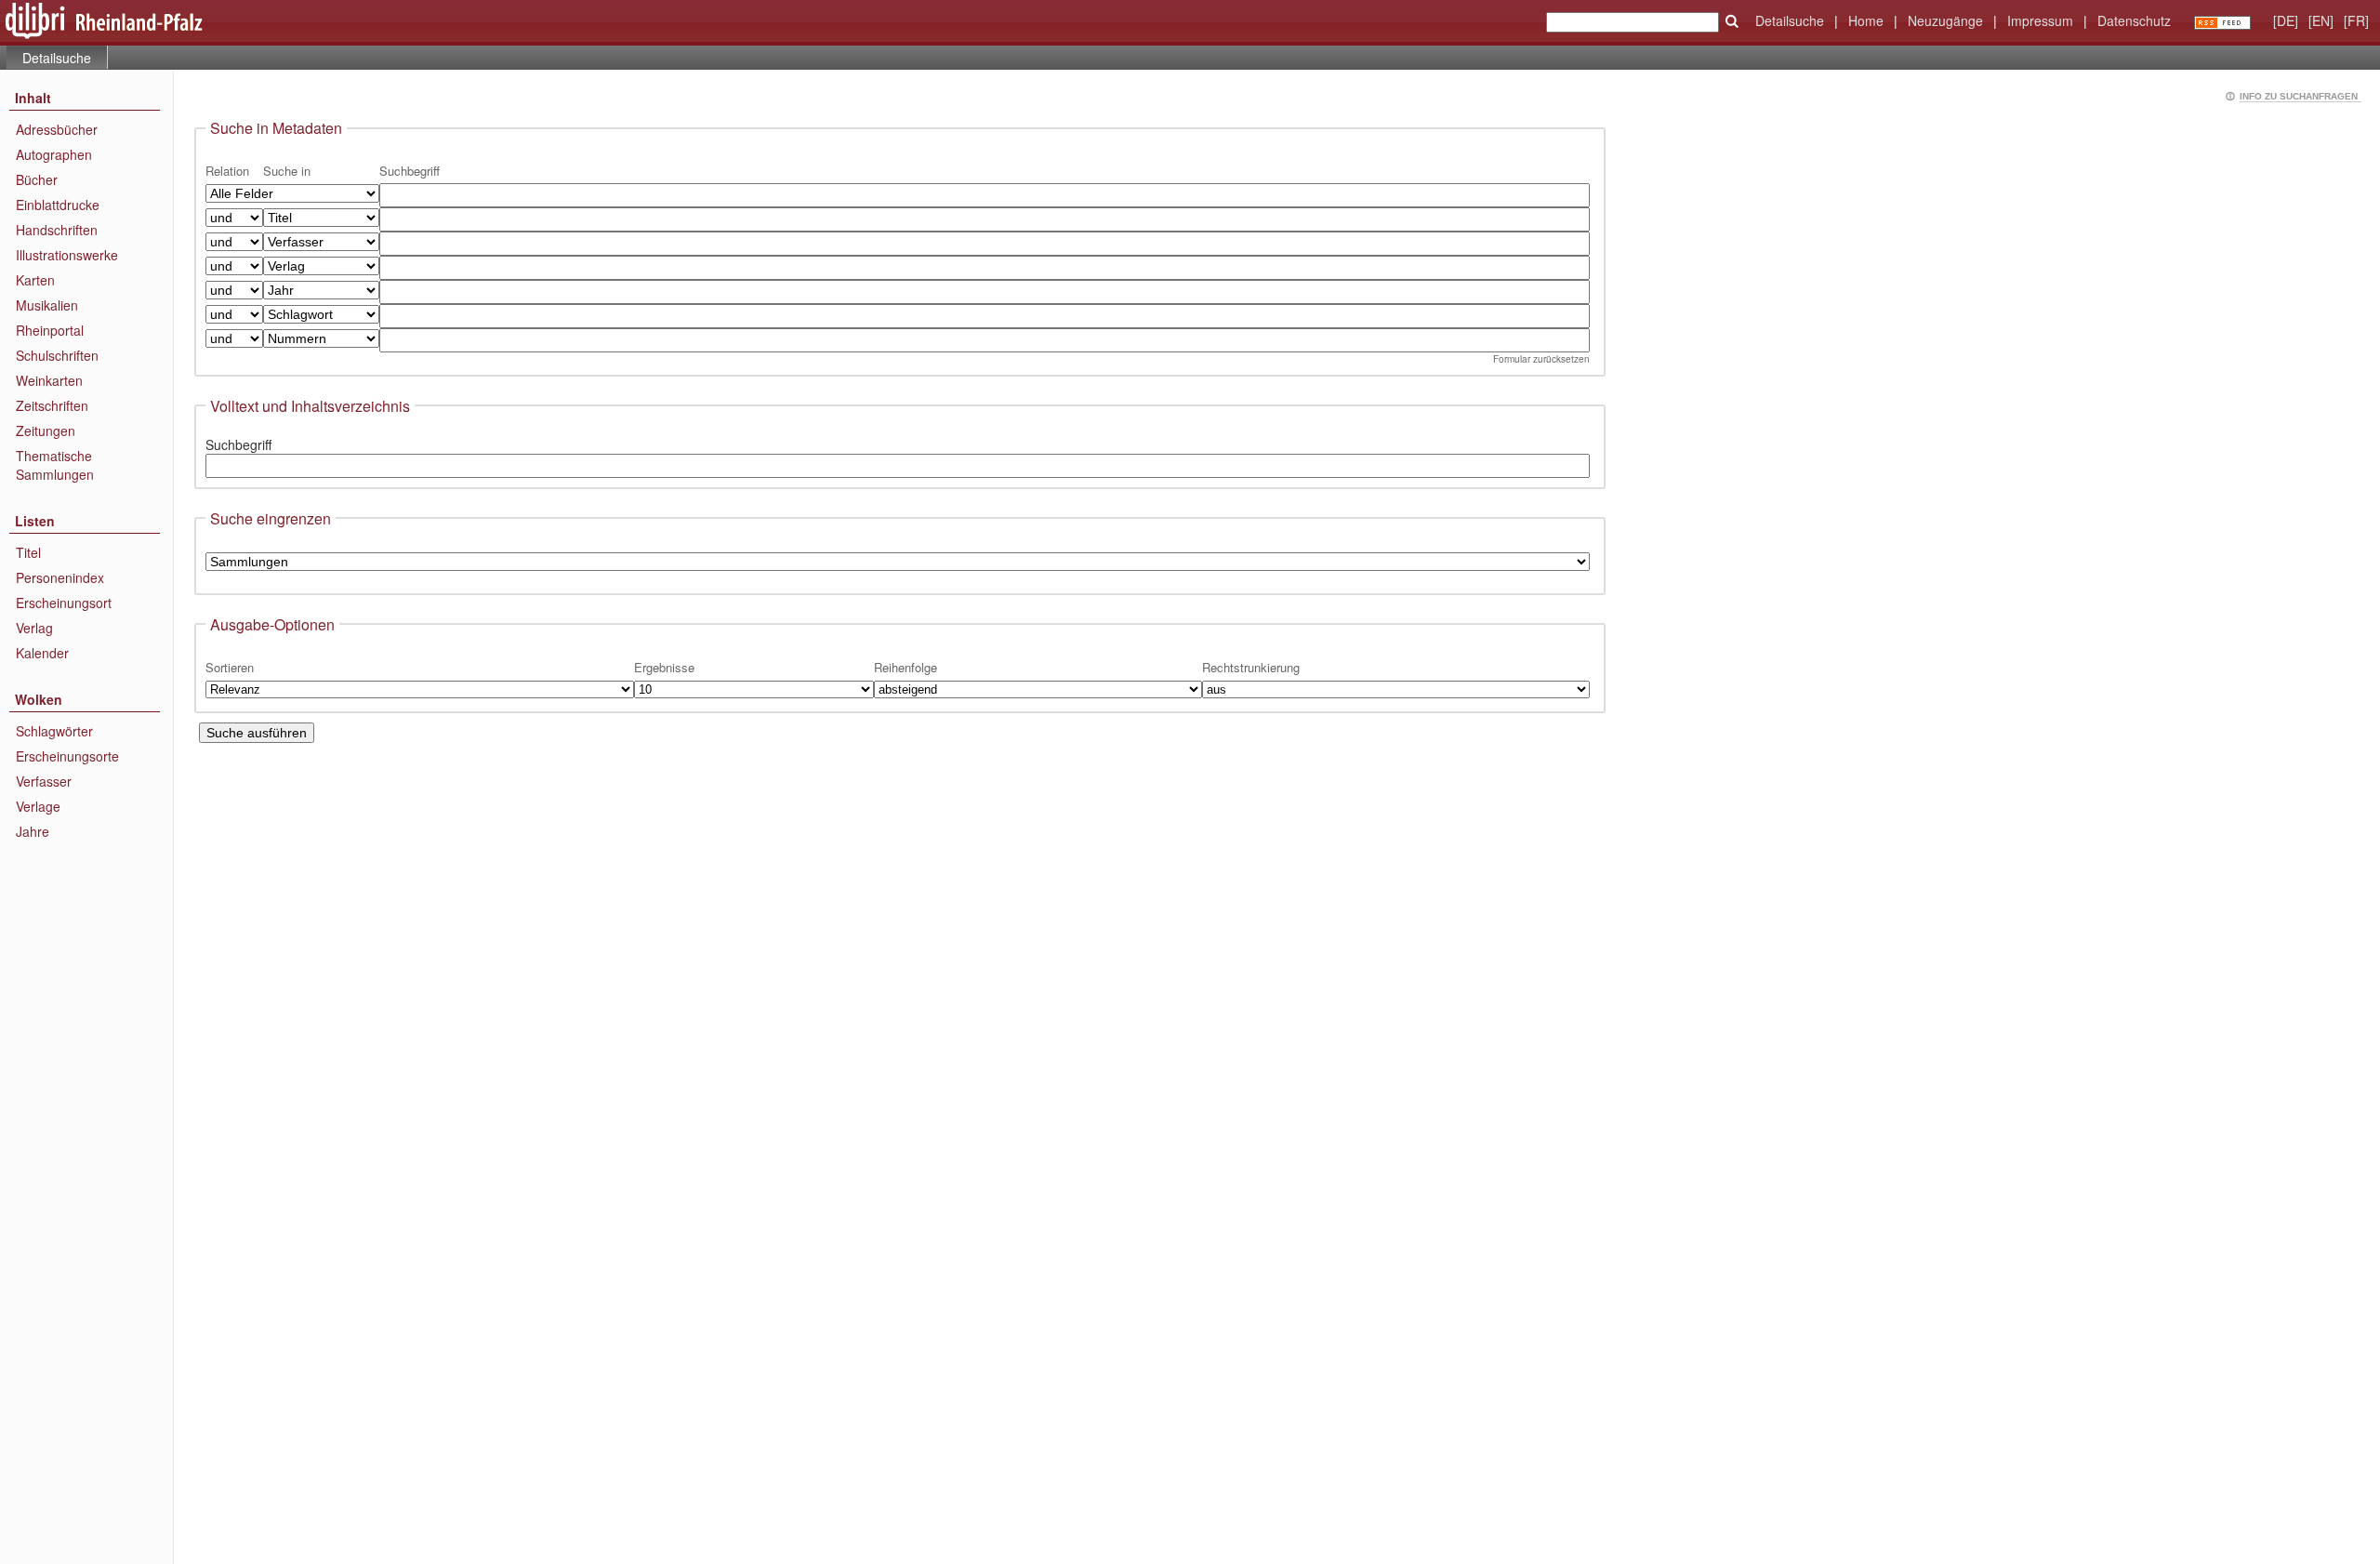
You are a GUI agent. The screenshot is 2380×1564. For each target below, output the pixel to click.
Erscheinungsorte (67, 756)
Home (1866, 20)
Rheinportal (50, 330)
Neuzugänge (1945, 20)
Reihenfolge (906, 667)
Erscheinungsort (64, 603)
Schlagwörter (54, 731)
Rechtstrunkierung (1251, 667)
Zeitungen (46, 431)
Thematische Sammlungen (55, 465)
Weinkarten (49, 380)
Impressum (2040, 20)
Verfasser (44, 781)
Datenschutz (2134, 20)
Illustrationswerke (67, 255)
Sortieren (230, 667)
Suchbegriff (238, 444)
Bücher (37, 179)
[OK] (1732, 21)
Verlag (34, 628)
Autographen (54, 154)
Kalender (42, 653)
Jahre (33, 831)
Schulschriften (57, 355)
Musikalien (47, 305)
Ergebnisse (664, 667)
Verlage (38, 806)
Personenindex (60, 577)
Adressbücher (57, 129)
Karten (35, 280)
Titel (28, 552)
